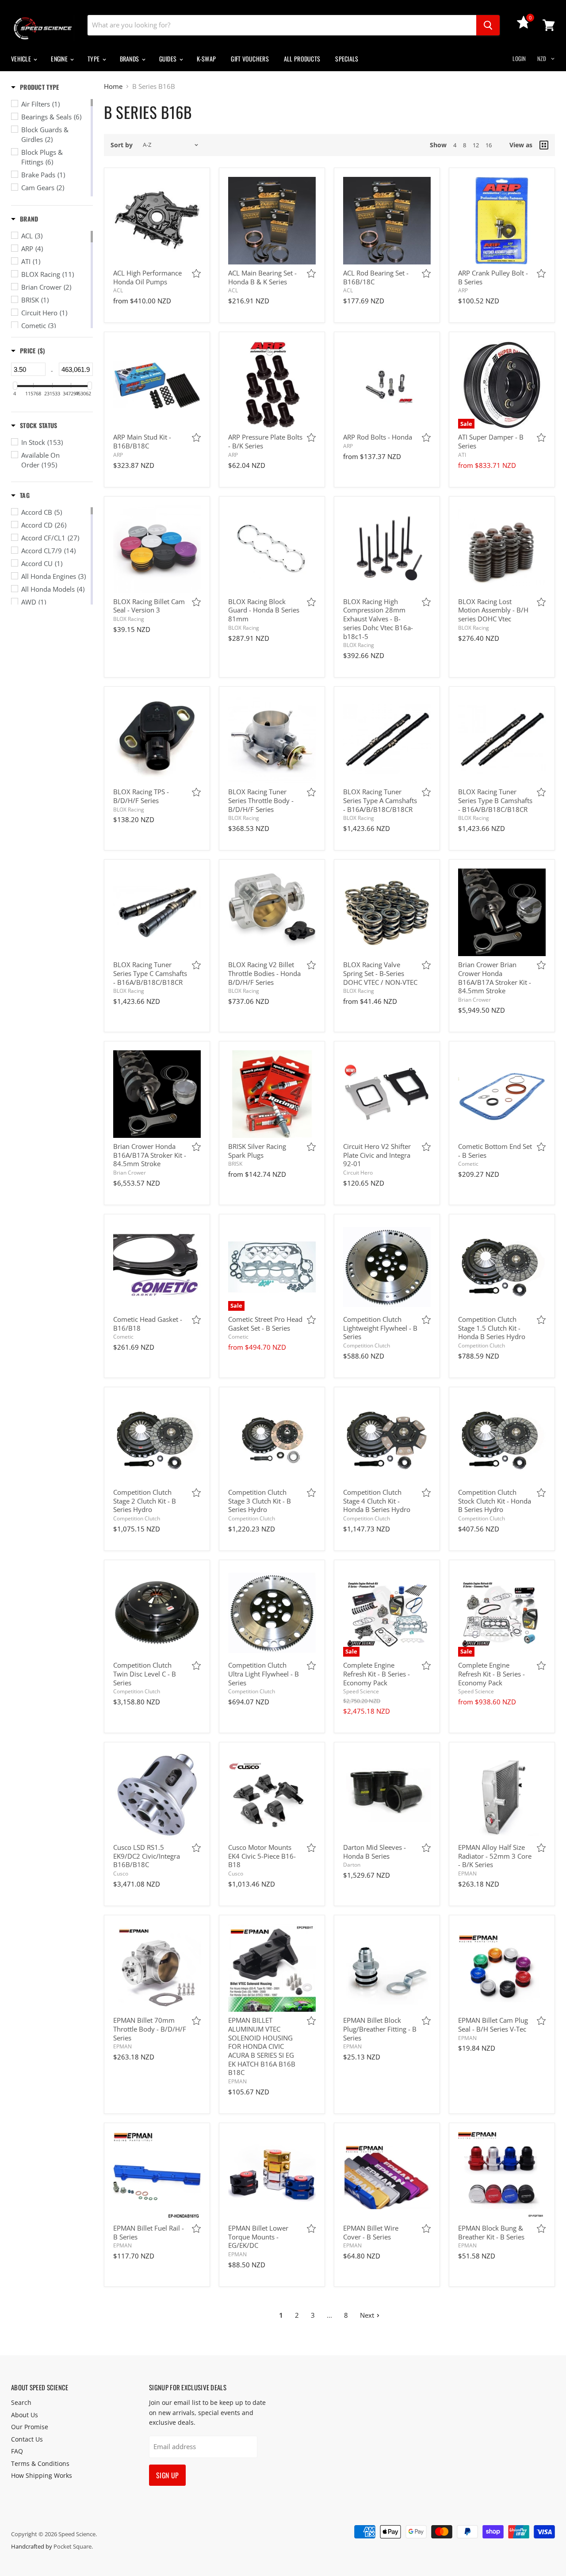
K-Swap (207, 59)
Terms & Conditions (40, 2463)
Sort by (122, 145)
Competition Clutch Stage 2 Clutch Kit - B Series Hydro (145, 1501)
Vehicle (22, 59)
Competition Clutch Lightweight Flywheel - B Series (380, 1328)
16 (489, 145)
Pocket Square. (73, 2546)
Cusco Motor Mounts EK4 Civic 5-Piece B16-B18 (262, 1856)
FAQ (17, 2451)
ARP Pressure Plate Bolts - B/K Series (265, 441)
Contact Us (27, 2439)
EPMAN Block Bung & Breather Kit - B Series (491, 2232)
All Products (302, 59)
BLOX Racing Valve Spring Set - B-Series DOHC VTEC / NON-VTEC (380, 973)
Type (94, 59)
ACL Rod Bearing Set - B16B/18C (376, 277)
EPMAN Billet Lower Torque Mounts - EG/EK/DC (258, 2237)
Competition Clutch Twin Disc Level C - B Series (145, 1674)
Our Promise (30, 2427)
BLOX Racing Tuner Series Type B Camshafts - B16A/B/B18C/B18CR (495, 800)
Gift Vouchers (250, 59)
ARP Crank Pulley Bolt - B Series (493, 277)
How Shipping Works (42, 2475)
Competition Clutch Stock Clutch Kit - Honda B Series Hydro (495, 1501)
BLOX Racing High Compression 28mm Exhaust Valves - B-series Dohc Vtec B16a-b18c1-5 (378, 619)
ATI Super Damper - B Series (491, 441)
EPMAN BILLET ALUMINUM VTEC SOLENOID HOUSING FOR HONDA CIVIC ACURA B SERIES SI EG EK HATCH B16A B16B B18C (262, 2046)
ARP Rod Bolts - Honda (378, 437)
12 (476, 145)
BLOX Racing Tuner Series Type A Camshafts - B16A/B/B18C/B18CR (380, 800)
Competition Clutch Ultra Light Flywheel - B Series (264, 1674)
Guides (169, 59)
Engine (60, 59)
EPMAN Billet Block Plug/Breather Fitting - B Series (380, 2029)
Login (519, 58)
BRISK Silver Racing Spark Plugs (257, 1151)
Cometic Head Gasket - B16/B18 (148, 1324)
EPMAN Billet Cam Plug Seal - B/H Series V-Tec (493, 2025)
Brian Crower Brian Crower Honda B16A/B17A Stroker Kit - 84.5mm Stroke (495, 978)
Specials (347, 59)
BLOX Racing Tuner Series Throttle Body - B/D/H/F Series (261, 800)
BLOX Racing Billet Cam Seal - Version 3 (149, 606)
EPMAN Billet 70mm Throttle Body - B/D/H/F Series (150, 2029)
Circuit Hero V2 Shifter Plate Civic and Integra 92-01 (377, 1155)
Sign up (167, 2475)
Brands (130, 59)
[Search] (488, 25)
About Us (25, 2415)
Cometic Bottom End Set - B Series (495, 1151)
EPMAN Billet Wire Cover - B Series (371, 2232)
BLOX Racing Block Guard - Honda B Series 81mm (264, 610)
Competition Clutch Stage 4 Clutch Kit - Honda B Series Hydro (377, 1501)
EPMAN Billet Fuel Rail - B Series (149, 2232)
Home (113, 86)
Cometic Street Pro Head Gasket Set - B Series (265, 1324)
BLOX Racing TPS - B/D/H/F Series (141, 796)
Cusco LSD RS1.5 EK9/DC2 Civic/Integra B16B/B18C (147, 1856)
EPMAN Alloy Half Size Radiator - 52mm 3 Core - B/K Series (495, 1856)
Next (367, 2315)
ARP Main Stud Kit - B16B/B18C (142, 441)
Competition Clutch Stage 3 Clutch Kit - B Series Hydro (260, 1501)
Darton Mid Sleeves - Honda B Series (375, 1852)
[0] (524, 26)
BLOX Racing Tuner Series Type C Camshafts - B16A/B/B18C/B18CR (150, 973)
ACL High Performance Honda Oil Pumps (147, 277)
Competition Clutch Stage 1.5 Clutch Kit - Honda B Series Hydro (492, 1328)
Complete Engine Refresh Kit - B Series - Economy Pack (377, 1674)
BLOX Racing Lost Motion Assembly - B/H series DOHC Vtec (493, 610)
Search (21, 2402)
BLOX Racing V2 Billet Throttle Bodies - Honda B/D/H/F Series (264, 973)
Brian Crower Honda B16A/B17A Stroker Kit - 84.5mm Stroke (150, 1155)
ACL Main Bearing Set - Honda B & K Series (262, 277)
